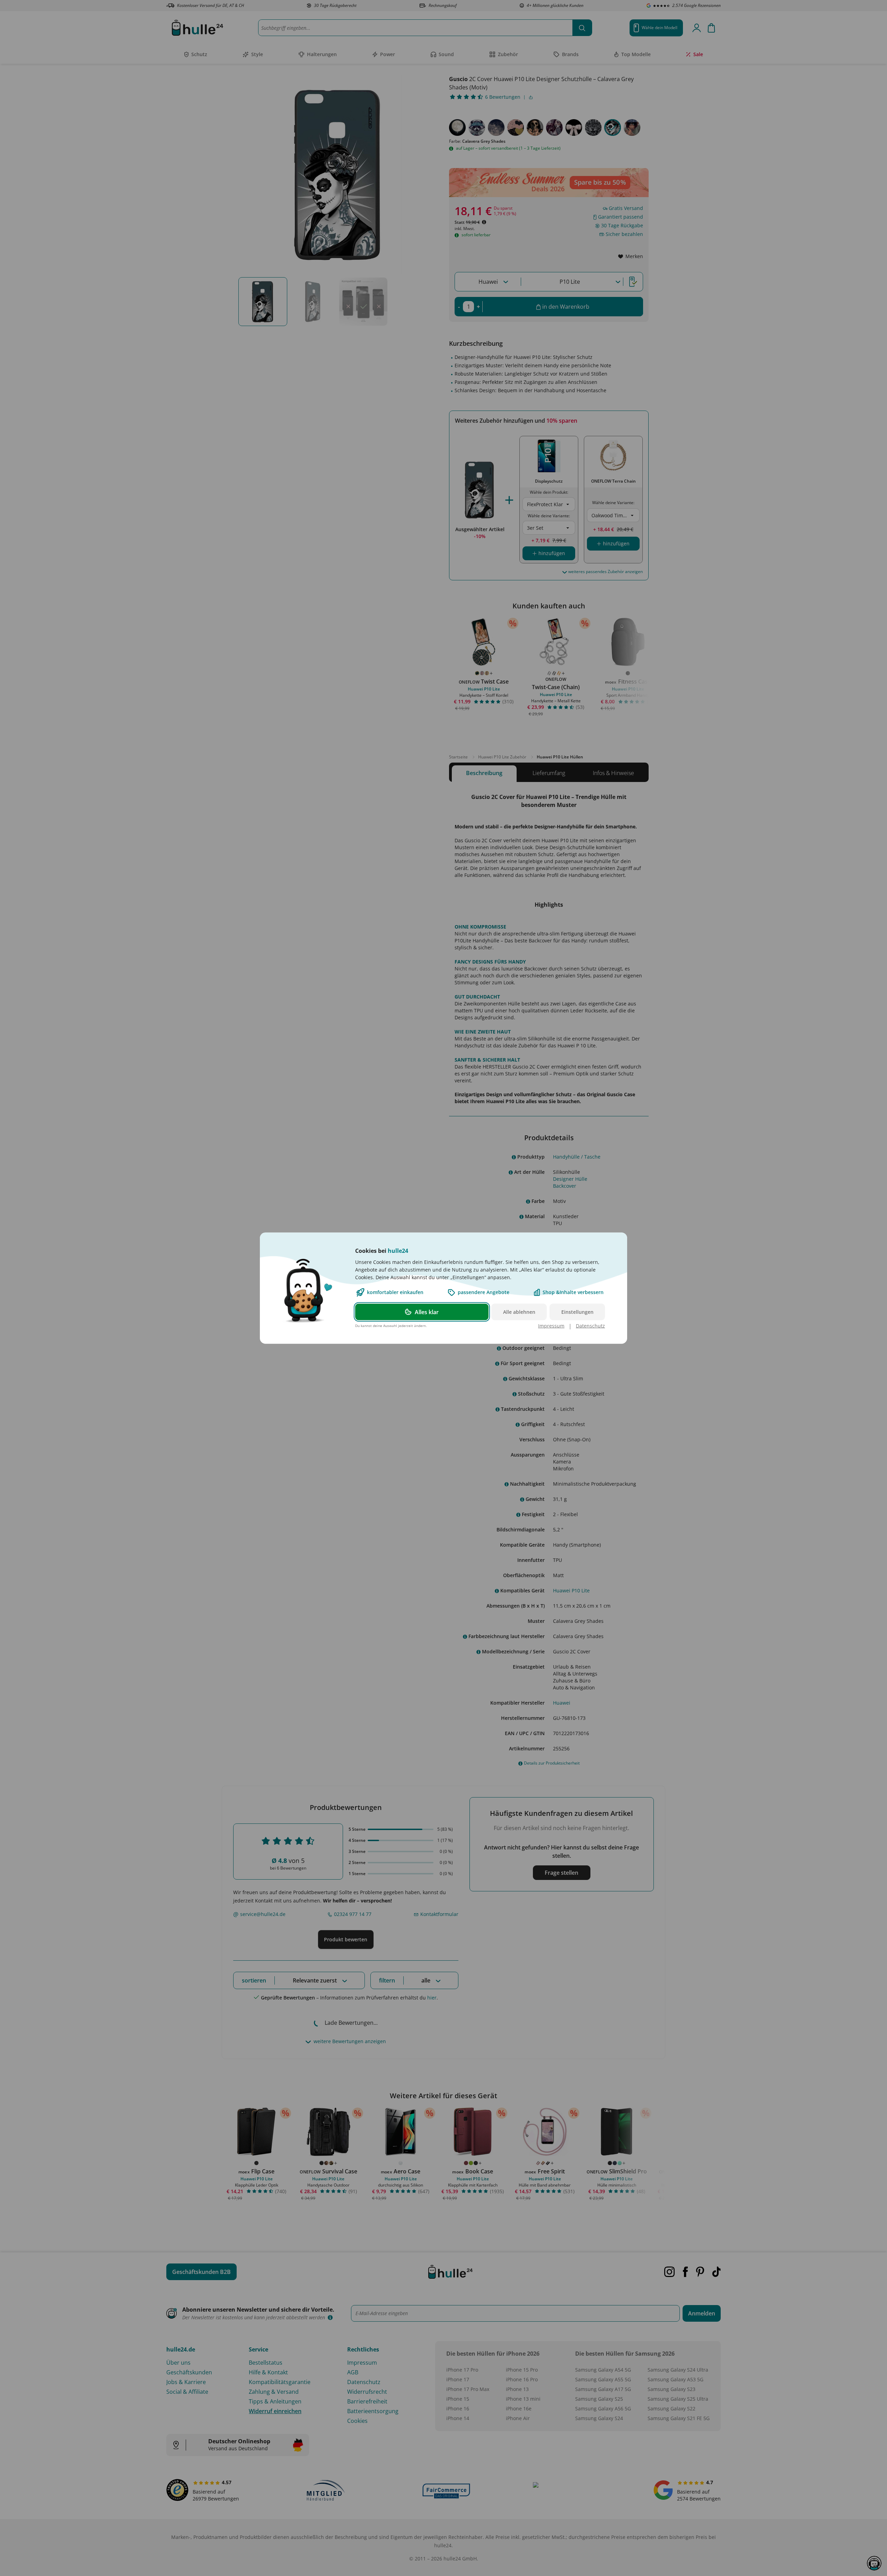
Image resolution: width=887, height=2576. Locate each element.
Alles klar (427, 1312)
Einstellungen (577, 1312)
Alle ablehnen (519, 1312)
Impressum (551, 1325)
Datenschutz (590, 1325)
